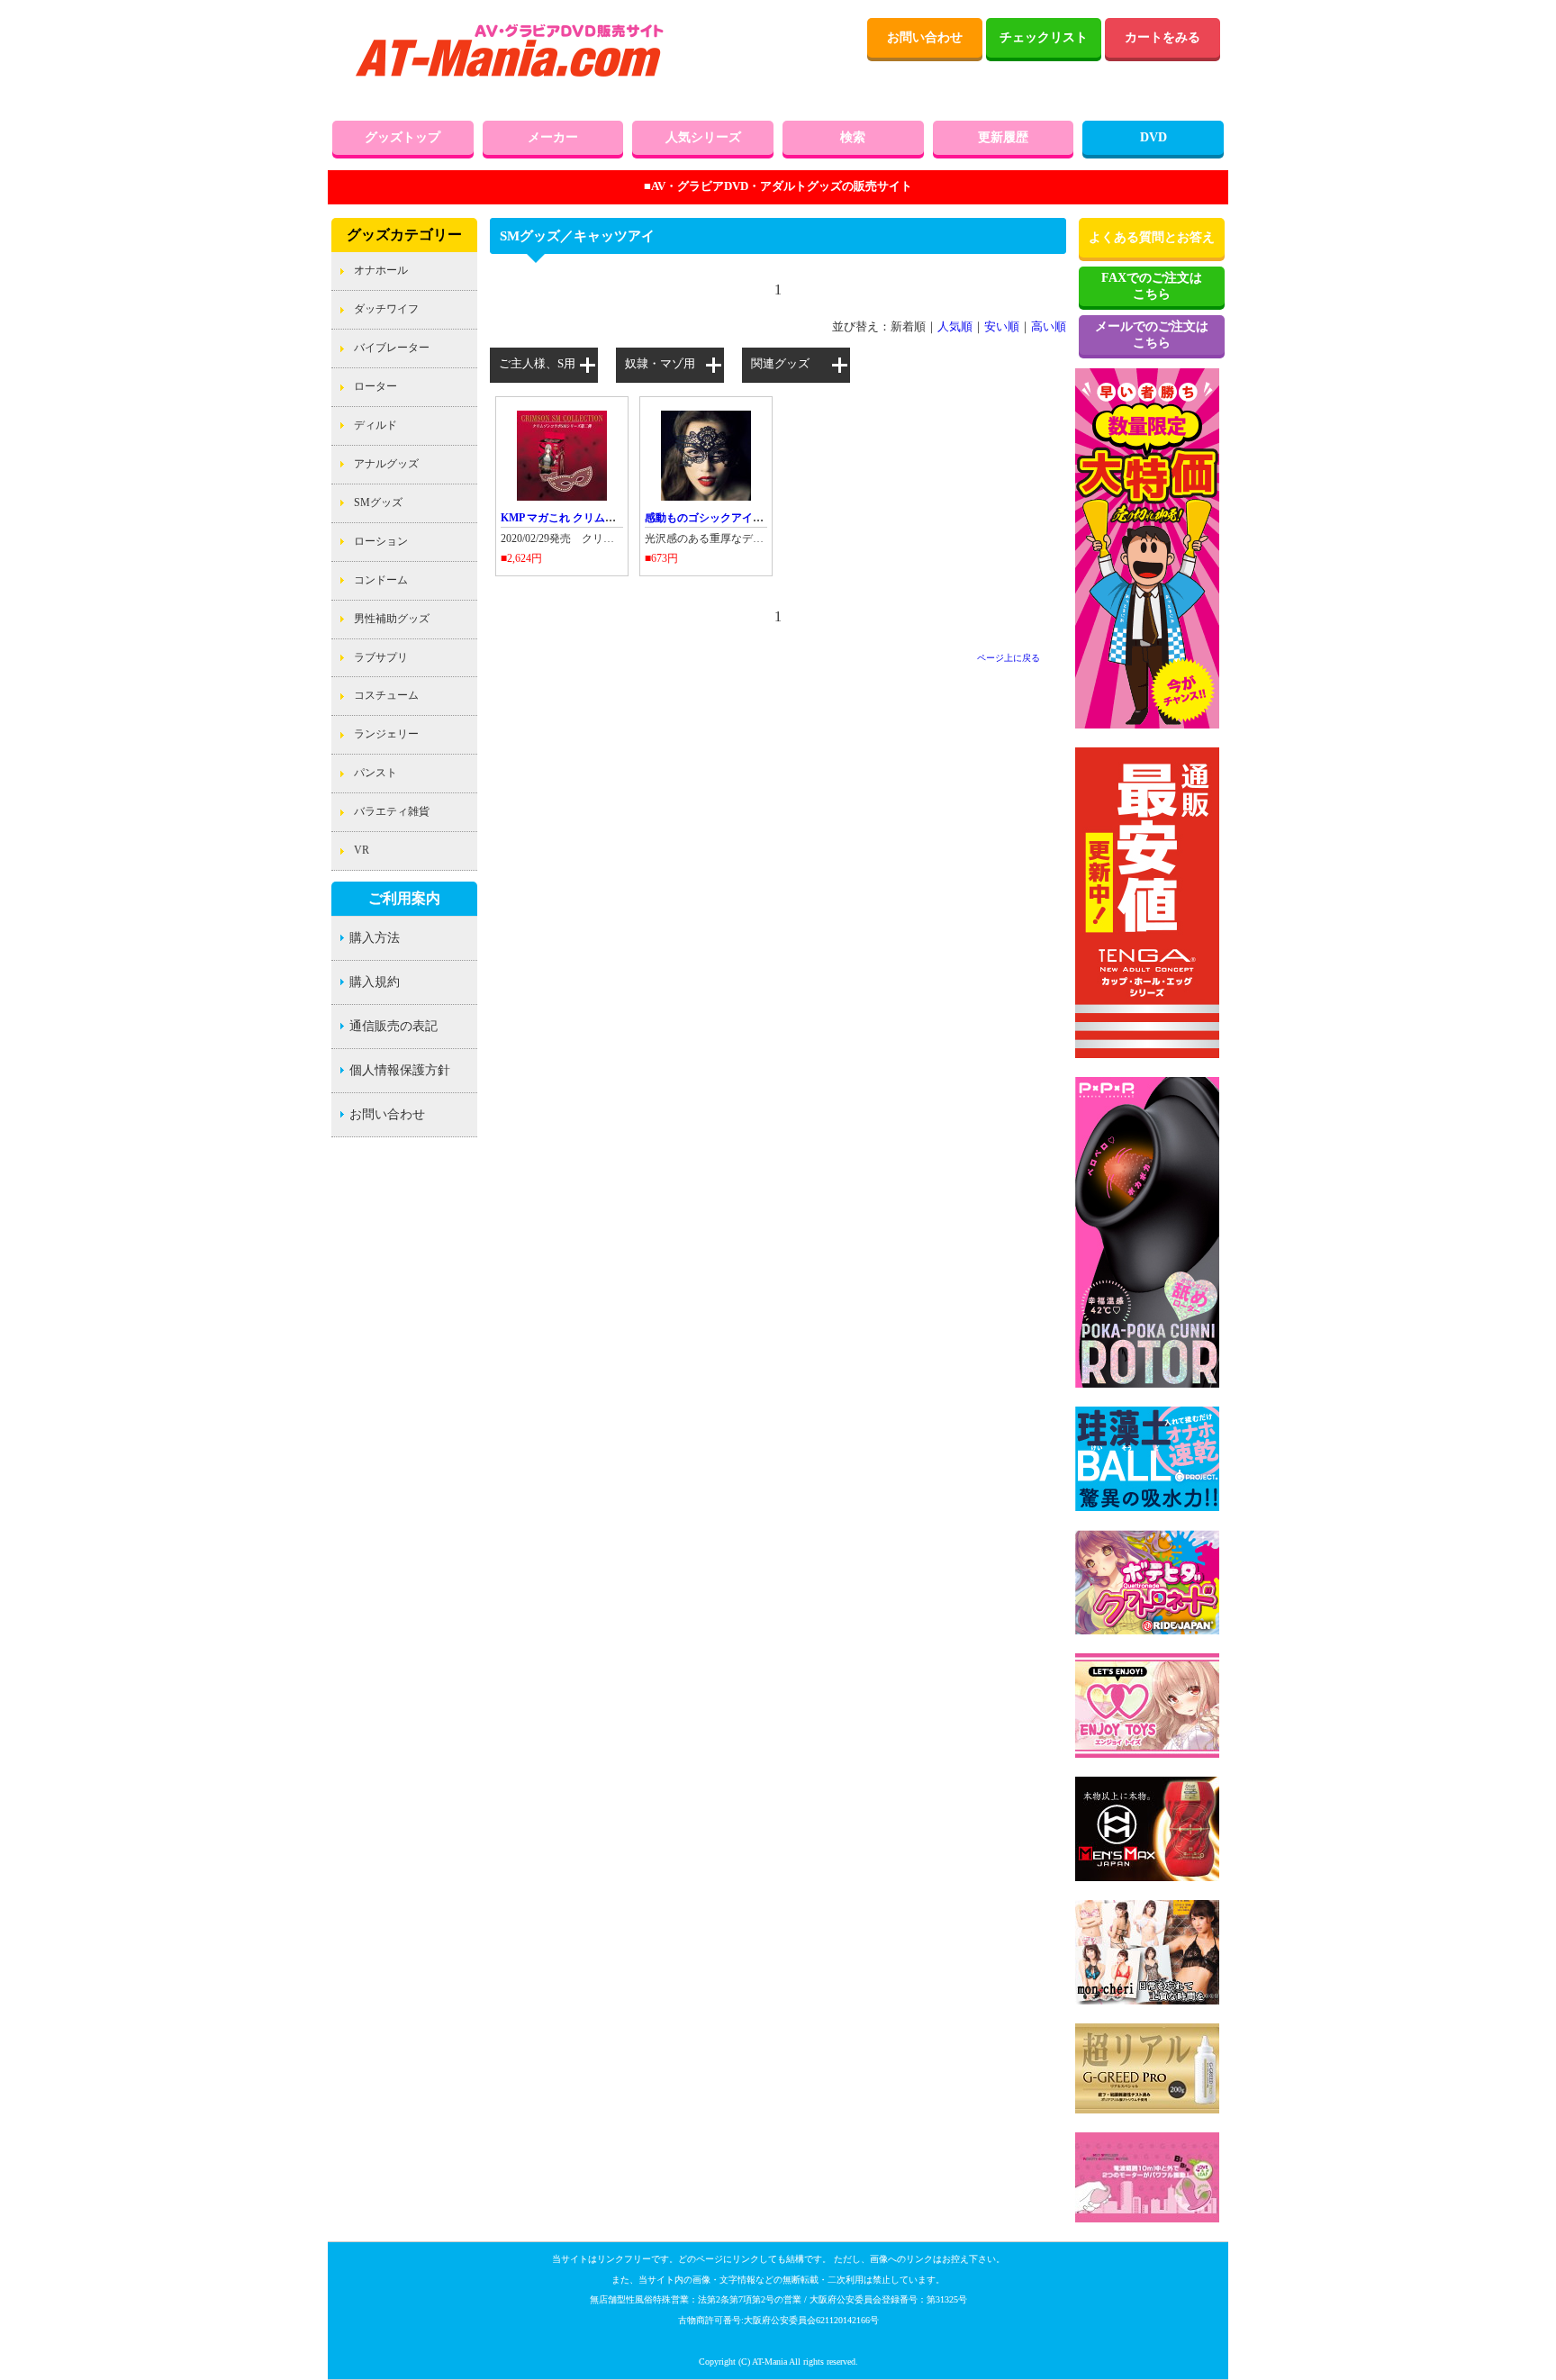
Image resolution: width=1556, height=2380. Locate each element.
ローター (375, 386)
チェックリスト (1044, 37)
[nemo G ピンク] (1147, 2219)
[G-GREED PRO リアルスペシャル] (1147, 2110)
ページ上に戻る (1009, 658)
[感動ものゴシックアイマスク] (706, 497)
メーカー (553, 137)
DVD (1153, 137)
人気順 (955, 327)
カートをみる (1162, 37)
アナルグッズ (386, 464)
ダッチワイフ (386, 309)
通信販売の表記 (394, 1026)
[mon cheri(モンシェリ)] (1147, 2001)
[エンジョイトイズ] (1147, 1754)
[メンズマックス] (1147, 1878)
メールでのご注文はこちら (1152, 335)
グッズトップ (403, 137)
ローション (381, 541)
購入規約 (375, 982)
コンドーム (381, 580)
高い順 (1049, 327)
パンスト (375, 773)
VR (362, 850)
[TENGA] (1147, 1054)
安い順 (1002, 327)
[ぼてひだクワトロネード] (1147, 1631)
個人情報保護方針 (400, 1070)
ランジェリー (386, 734)
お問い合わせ (925, 37)
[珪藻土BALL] (1147, 1507)
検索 (853, 137)
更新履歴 (1003, 137)
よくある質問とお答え (1152, 237)
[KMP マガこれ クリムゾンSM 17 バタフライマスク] (562, 497)
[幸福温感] (1147, 1384)
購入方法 (375, 938)
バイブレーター (392, 348)
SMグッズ (378, 502)
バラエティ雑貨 (392, 811)
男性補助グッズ (392, 619)
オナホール (381, 270)
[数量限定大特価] (1147, 725)
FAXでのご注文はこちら (1152, 286)
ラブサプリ (381, 657)
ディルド (375, 425)
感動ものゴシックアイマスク (715, 518)
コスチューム (386, 695)
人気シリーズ (703, 137)
